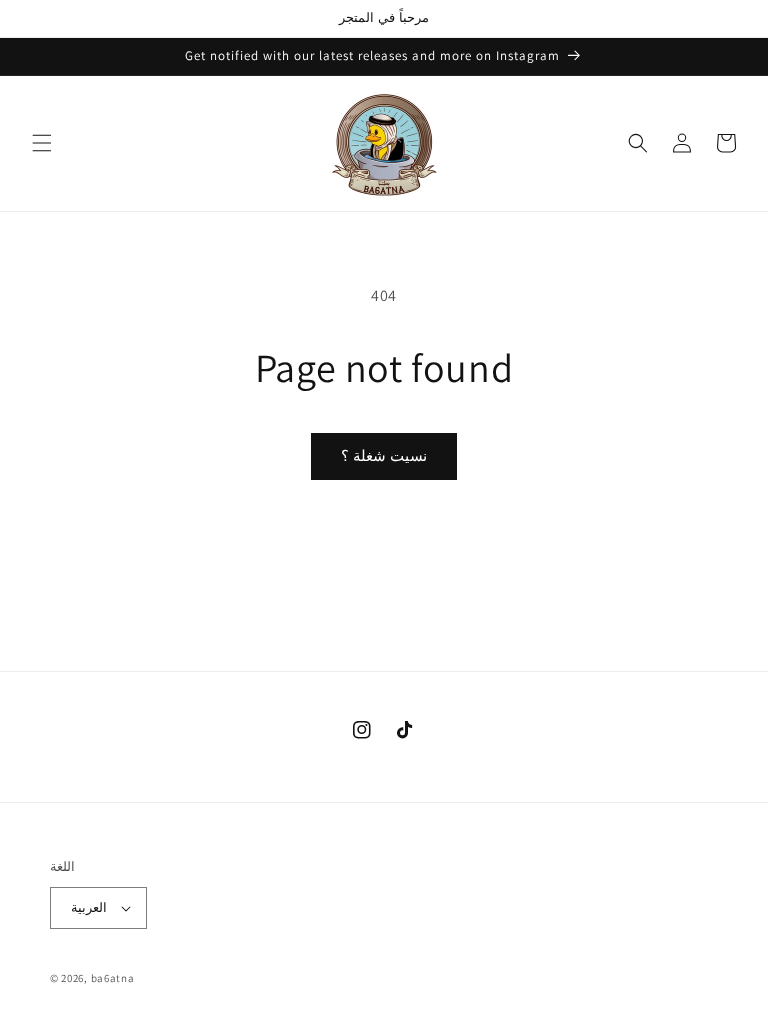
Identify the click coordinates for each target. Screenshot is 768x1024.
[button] (42, 143)
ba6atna (113, 978)
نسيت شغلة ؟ (384, 455)
